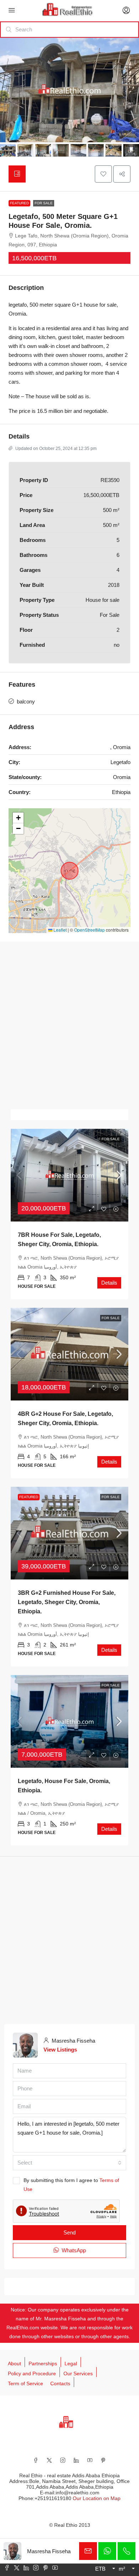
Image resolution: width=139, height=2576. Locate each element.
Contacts (60, 2383)
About (14, 2364)
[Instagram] (63, 2460)
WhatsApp (73, 2250)
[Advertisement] (69, 1025)
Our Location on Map (97, 2498)
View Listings (60, 2050)
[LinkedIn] (76, 2460)
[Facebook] (36, 2460)
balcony (26, 701)
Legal (71, 2364)
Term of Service (25, 2383)
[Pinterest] (103, 2460)
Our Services (78, 2373)
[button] (103, 174)
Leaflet (60, 930)
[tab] (17, 174)
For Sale (44, 203)
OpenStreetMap (89, 930)
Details (109, 1283)
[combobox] (69, 2163)
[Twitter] (49, 2460)
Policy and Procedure (32, 2373)
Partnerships (43, 2364)
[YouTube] (90, 2460)
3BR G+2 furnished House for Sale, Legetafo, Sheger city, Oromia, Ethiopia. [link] (67, 1602)
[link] (69, 1175)
